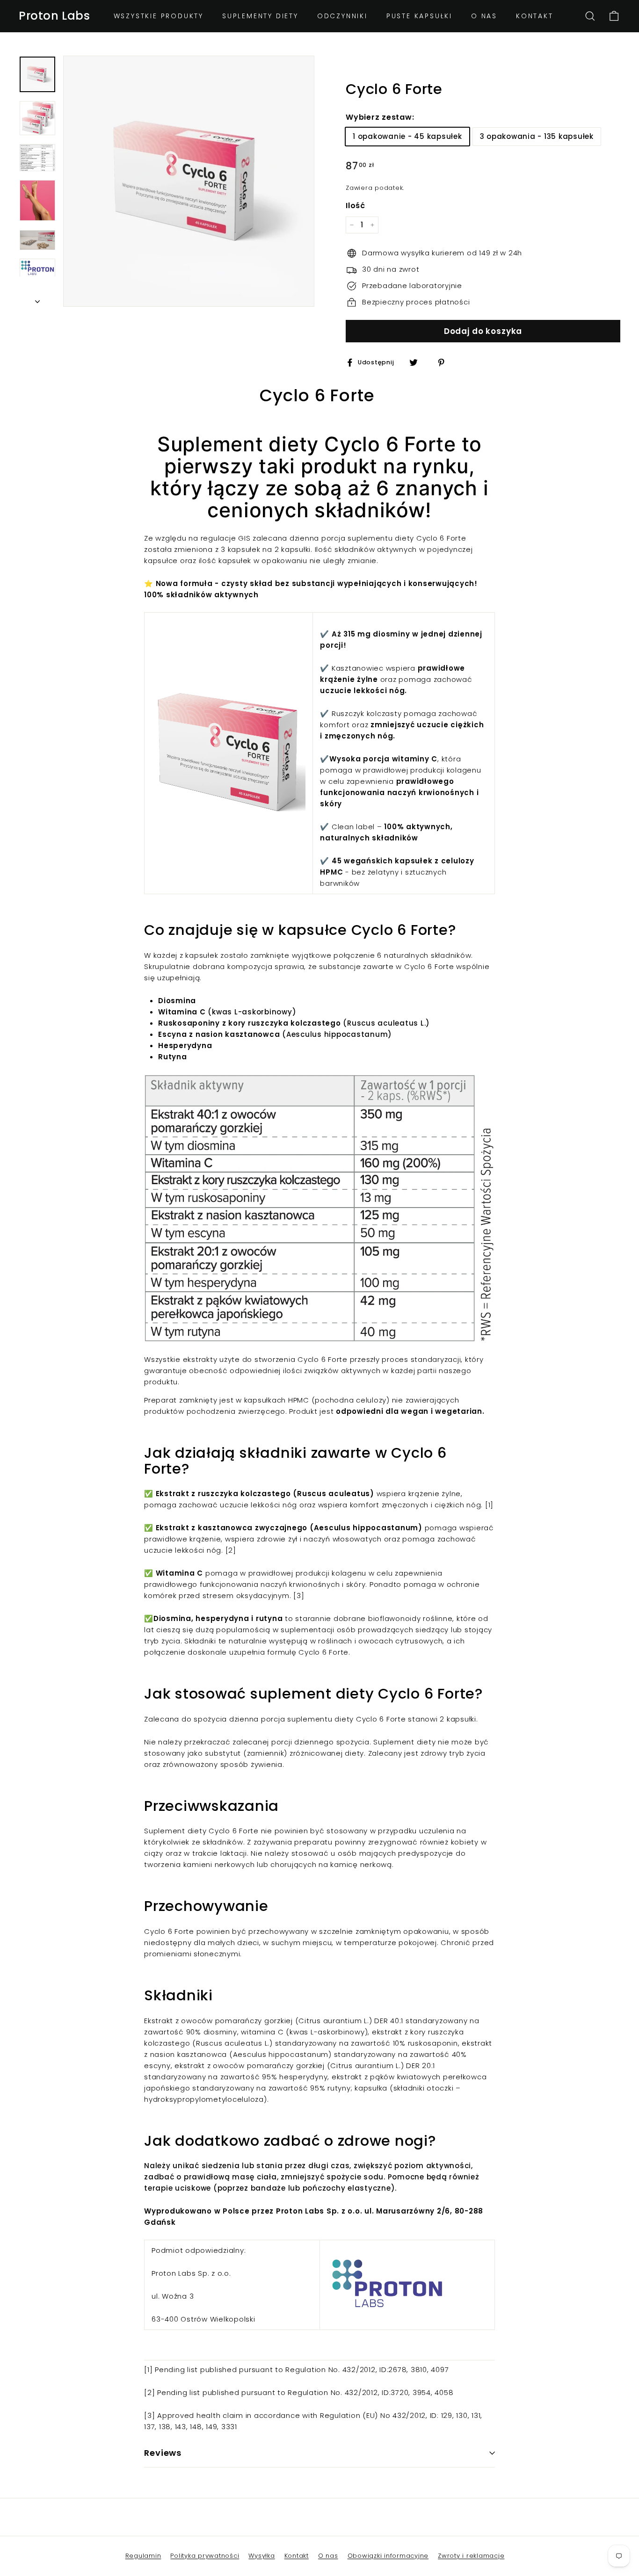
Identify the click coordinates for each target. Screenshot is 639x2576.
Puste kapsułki (419, 16)
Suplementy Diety (260, 16)
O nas (484, 16)
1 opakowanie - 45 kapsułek (407, 136)
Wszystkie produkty (159, 16)
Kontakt (535, 16)
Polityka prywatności (205, 2556)
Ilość (356, 206)
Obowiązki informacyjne (388, 2556)
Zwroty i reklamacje (471, 2556)
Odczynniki (342, 16)
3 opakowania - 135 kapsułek (537, 136)
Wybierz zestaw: (380, 117)
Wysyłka (261, 2556)
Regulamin (143, 2556)
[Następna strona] (37, 299)
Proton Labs (54, 16)
